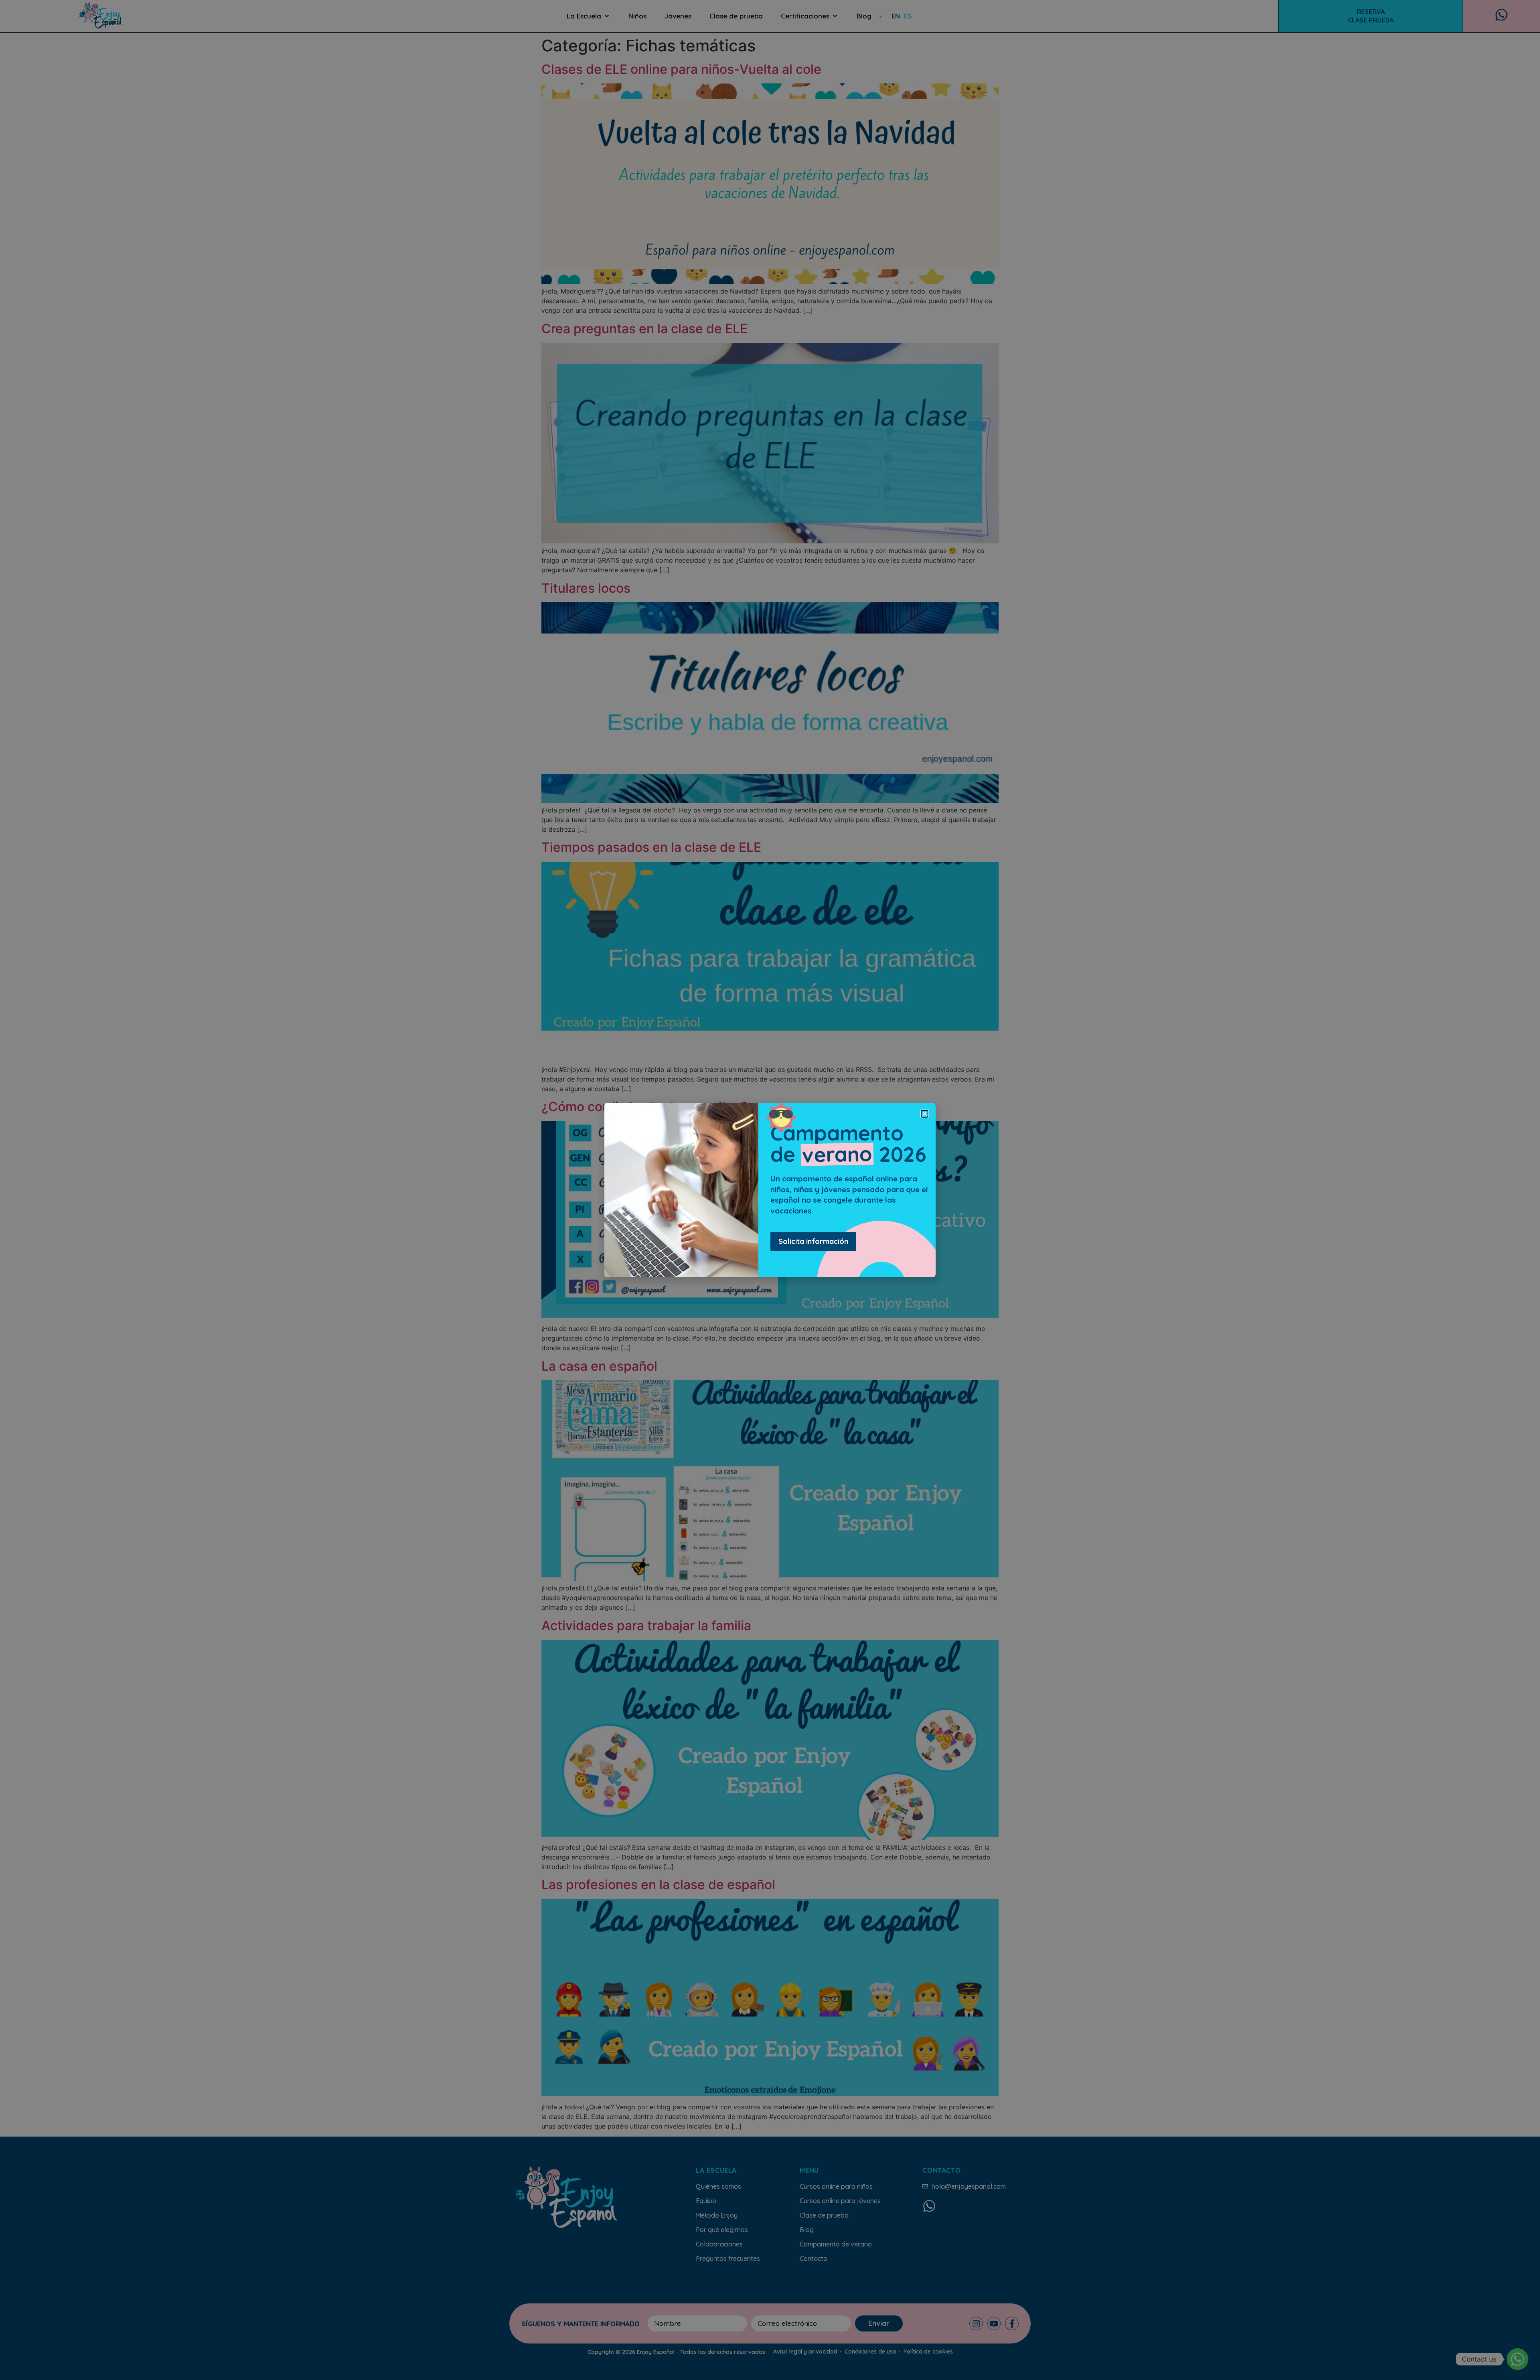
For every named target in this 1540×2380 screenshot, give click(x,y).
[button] (925, 1114)
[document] (770, 1190)
